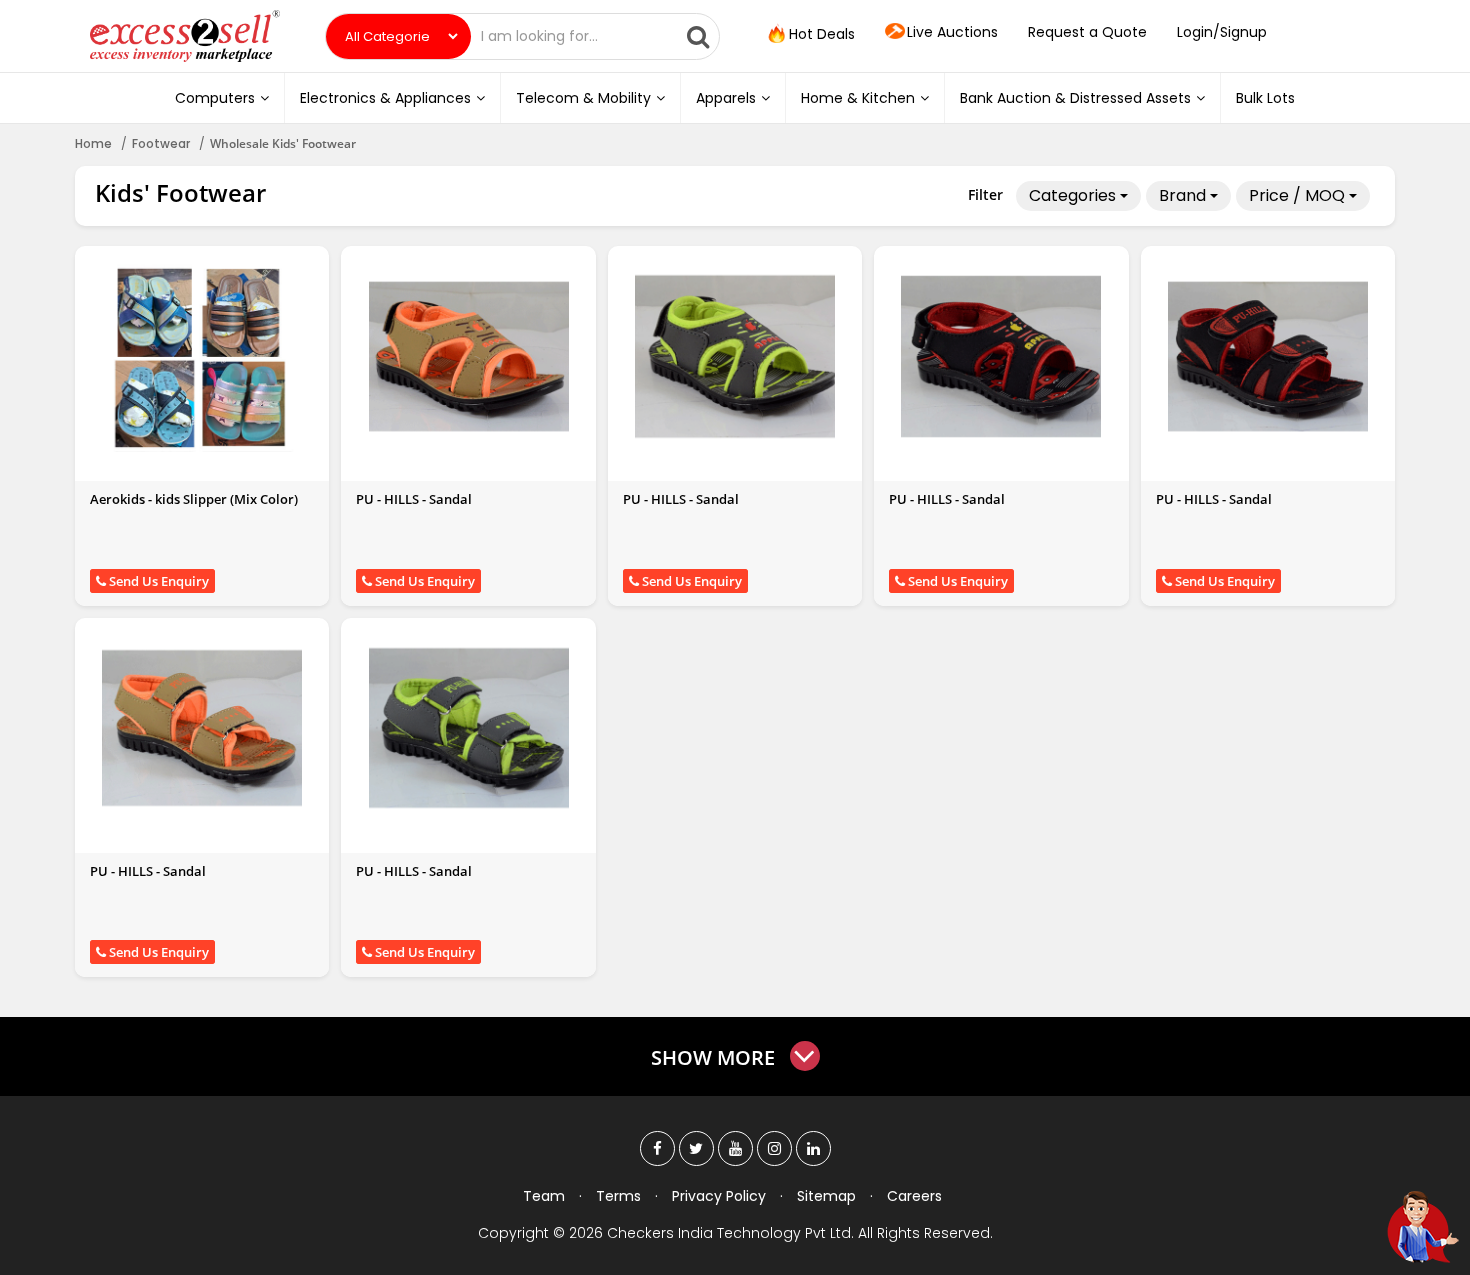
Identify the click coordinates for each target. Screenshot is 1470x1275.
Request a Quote (1087, 32)
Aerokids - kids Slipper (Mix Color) (194, 499)
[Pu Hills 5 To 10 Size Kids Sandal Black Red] (1001, 356)
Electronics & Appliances (385, 98)
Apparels (726, 98)
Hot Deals (820, 34)
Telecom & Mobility (583, 98)
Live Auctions (952, 32)
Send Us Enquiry (157, 581)
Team (544, 1196)
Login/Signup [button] (1222, 32)
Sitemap (826, 1196)
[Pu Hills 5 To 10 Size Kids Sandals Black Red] (1268, 356)
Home (93, 143)
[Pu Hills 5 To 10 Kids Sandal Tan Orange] (469, 356)
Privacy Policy (719, 1196)
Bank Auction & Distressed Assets (1075, 98)
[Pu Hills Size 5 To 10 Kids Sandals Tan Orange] (202, 728)
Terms (618, 1196)
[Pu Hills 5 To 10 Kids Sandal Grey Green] (735, 356)
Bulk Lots (1265, 98)
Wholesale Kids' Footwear (283, 143)
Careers (914, 1196)
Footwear (161, 143)
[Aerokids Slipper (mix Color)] (202, 356)
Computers (215, 98)
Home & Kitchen (858, 98)
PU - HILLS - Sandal (414, 499)
